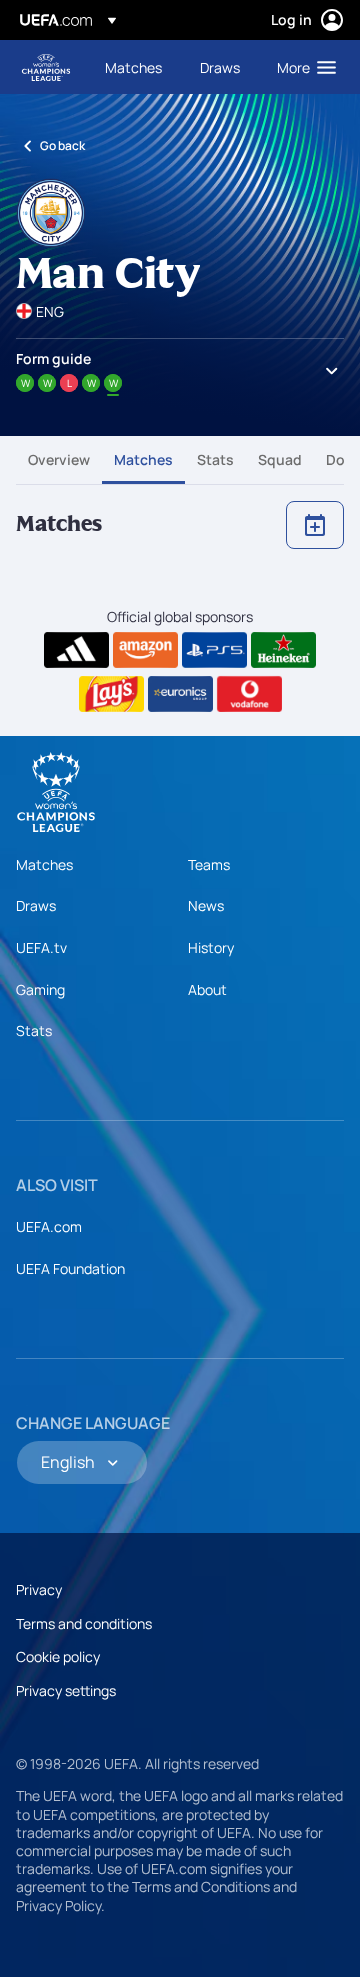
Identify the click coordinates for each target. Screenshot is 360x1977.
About (207, 989)
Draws (36, 905)
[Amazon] (145, 650)
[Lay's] (111, 694)
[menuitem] (135, 67)
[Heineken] (283, 650)
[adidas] (76, 650)
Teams (209, 864)
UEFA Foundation (70, 1268)
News (206, 905)
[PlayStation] (214, 650)
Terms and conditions (84, 1623)
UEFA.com (49, 1226)
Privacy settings (66, 1690)
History (211, 947)
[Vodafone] (249, 694)
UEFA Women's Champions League (46, 67)
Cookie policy (58, 1656)
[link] (133, 67)
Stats (215, 459)
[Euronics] (180, 694)
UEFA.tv (41, 947)
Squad (280, 459)
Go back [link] (62, 145)
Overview (59, 459)
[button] (302, 67)
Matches (143, 459)
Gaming (40, 989)
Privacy (39, 1589)
